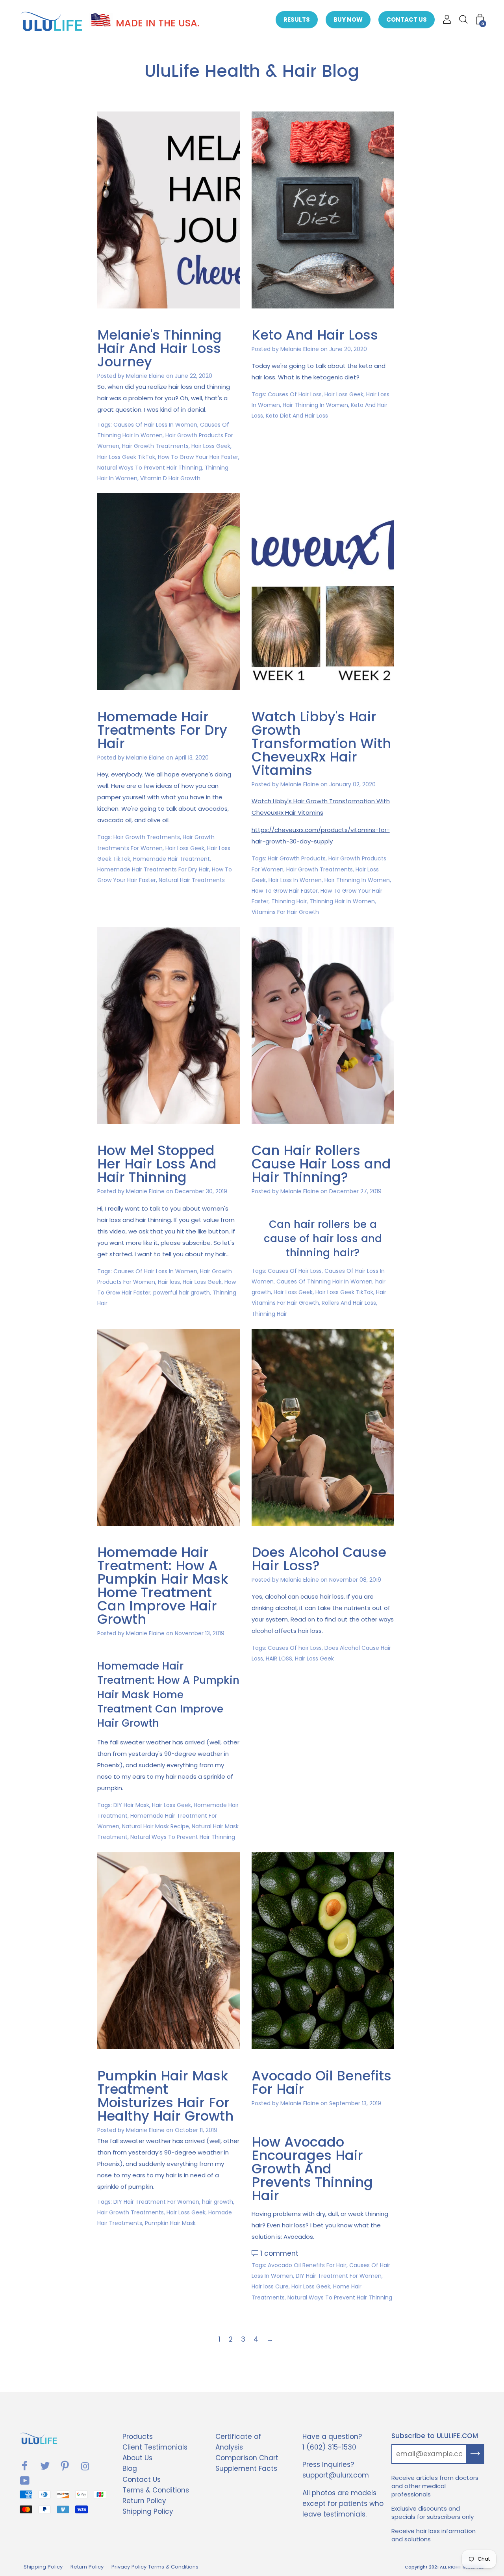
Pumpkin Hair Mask (170, 2223)
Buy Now (348, 20)
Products (138, 2437)
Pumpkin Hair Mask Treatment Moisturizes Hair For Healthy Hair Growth (165, 2096)
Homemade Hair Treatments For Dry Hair (162, 730)
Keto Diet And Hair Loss (297, 416)
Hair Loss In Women (295, 880)
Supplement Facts (246, 2468)
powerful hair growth (182, 1293)
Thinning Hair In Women (342, 901)
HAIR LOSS (279, 1659)
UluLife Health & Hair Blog (252, 71)
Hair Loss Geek (211, 446)
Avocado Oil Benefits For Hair (321, 2082)
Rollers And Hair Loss (349, 1303)
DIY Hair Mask (131, 1805)
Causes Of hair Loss (295, 1648)
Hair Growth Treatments (155, 446)
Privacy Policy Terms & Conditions (155, 2567)
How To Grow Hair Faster (285, 891)
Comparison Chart (247, 2458)
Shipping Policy (148, 2511)
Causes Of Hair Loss (295, 394)
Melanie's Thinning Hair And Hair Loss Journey (159, 348)
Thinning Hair (289, 901)
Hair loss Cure (270, 2286)
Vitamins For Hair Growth (285, 912)
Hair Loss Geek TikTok (126, 457)
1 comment (279, 2253)
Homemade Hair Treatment (171, 859)
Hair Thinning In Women (315, 405)
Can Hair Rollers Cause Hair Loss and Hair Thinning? (321, 1164)
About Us (137, 2458)
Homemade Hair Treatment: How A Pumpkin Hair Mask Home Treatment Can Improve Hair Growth (163, 1586)
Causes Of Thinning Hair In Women (324, 1281)
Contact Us (407, 20)
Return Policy (144, 2501)
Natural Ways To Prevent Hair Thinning (150, 468)
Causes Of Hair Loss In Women (155, 425)
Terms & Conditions (156, 2490)
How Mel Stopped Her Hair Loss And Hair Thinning (157, 1164)
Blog (130, 2468)
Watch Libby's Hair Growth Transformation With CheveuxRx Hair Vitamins (321, 743)
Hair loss (169, 1282)
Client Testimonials (155, 2447)
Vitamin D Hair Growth (170, 478)
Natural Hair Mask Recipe (156, 1826)
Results (297, 20)
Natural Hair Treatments (192, 880)
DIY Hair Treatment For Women (156, 2202)
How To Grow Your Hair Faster (198, 457)
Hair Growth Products (297, 858)
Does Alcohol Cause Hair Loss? (319, 1559)
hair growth (218, 2202)
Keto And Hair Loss (315, 335)
